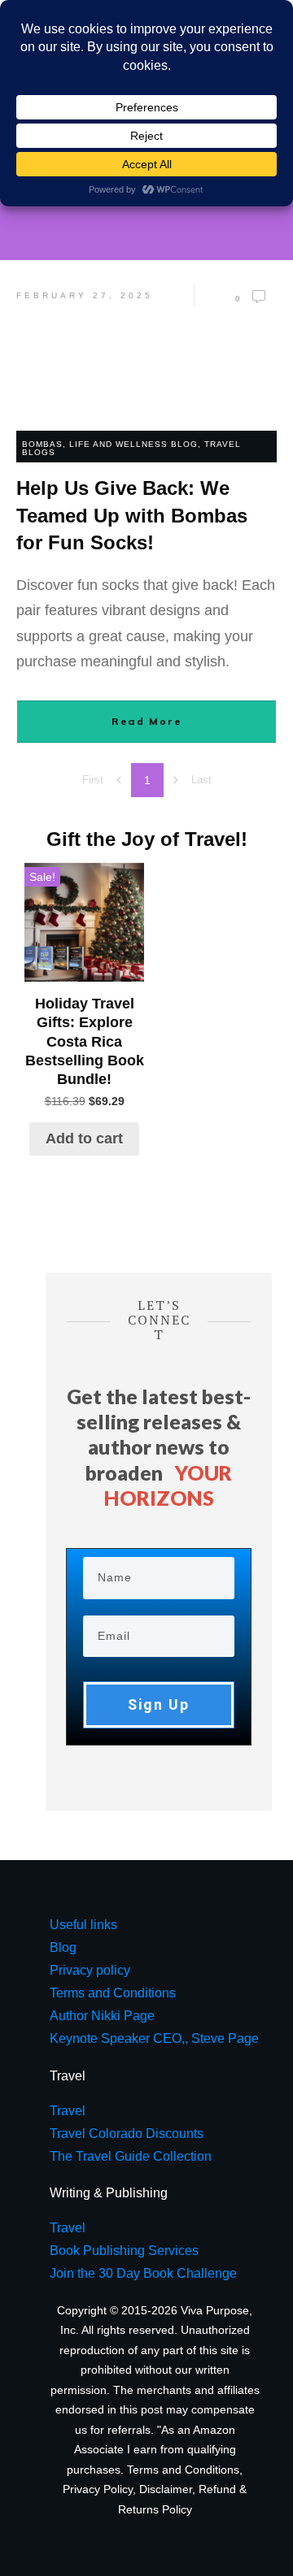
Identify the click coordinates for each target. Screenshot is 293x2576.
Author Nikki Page (102, 2016)
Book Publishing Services (124, 2251)
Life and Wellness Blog (133, 444)
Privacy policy (90, 1970)
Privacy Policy (98, 2489)
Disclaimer (166, 2489)
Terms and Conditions (183, 2470)
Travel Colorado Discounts (127, 2134)
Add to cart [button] (84, 1138)
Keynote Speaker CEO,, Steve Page (154, 2038)
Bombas (42, 444)
